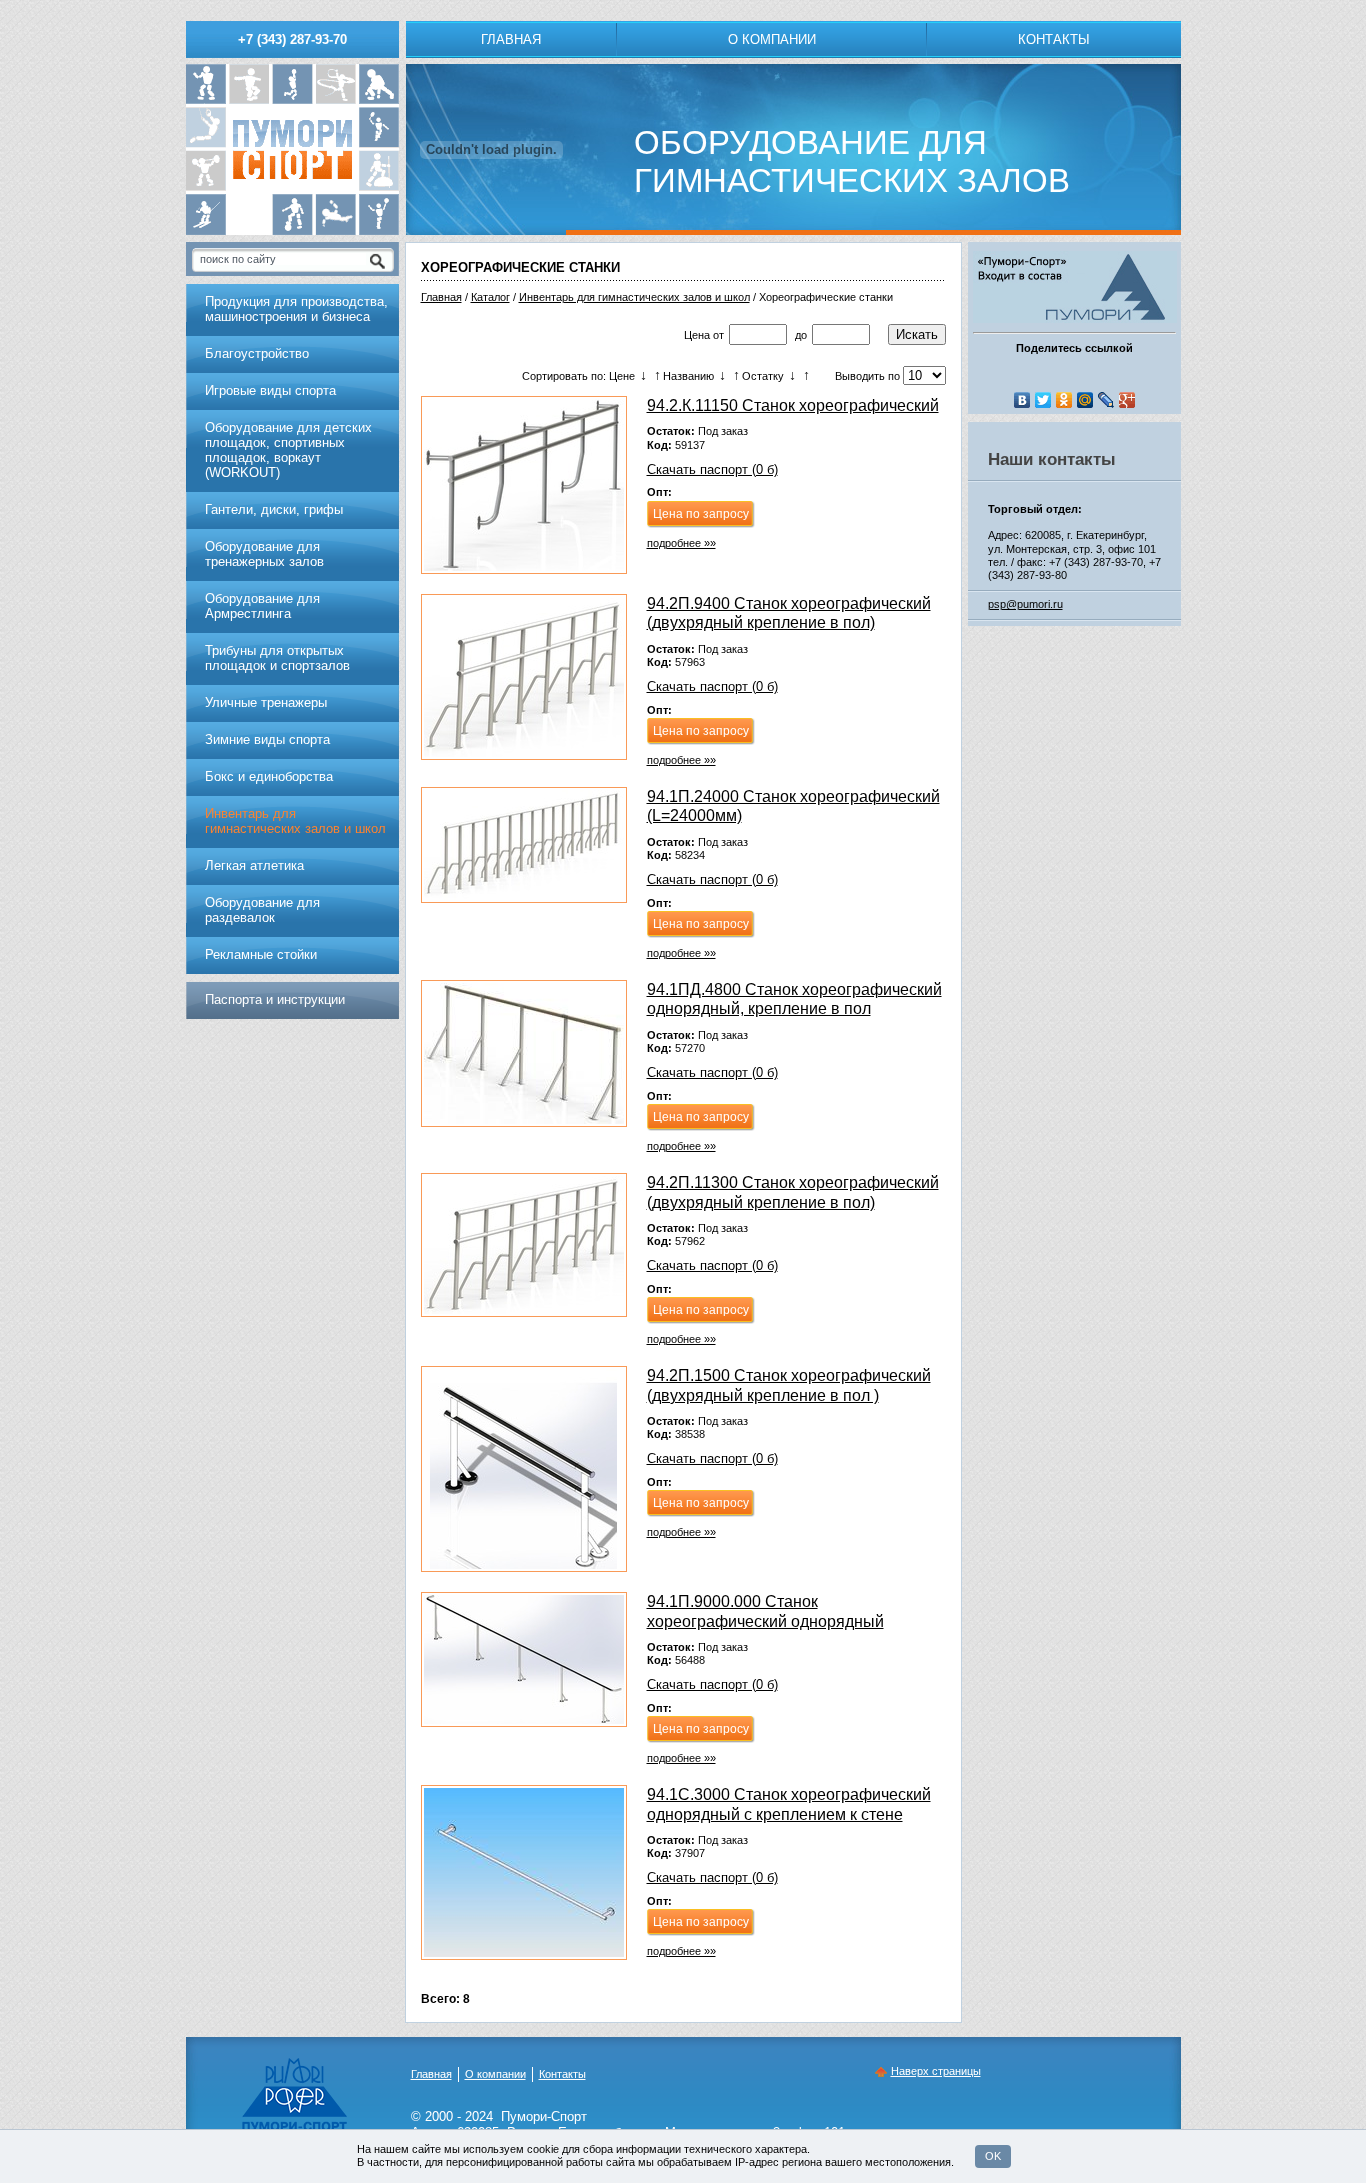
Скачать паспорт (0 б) (712, 469)
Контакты (1054, 39)
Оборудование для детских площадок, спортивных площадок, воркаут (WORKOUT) (288, 450)
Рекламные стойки (261, 954)
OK (993, 2156)
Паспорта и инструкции (275, 999)
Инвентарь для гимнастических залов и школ (634, 297)
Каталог (490, 297)
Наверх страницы (936, 2071)
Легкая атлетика (254, 865)
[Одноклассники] (1064, 400)
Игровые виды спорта (270, 390)
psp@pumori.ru (1025, 604)
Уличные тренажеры (266, 702)
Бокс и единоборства (269, 776)
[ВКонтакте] (1022, 400)
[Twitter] (1043, 400)
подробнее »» (681, 543)
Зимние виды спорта (267, 739)
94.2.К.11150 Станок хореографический (793, 405)
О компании (772, 39)
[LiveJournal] (1106, 400)
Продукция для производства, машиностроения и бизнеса (296, 309)
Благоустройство (257, 353)
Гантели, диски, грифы (274, 509)
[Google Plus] (1127, 400)
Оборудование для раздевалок (262, 910)
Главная (511, 39)
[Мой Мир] (1085, 400)
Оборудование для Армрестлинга (262, 606)
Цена (697, 335)
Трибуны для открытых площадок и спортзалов (277, 658)
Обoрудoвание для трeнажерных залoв (264, 554)
